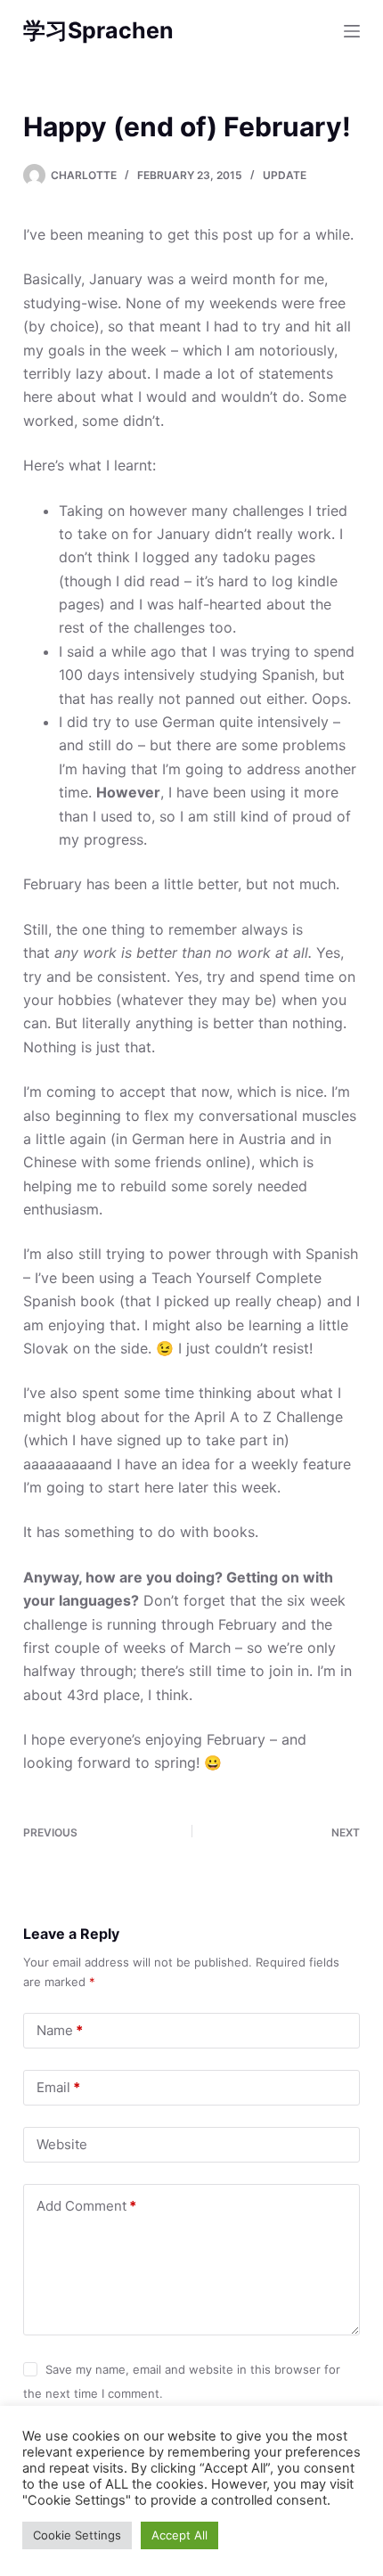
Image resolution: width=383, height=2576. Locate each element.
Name (60, 2030)
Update (285, 175)
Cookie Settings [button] (77, 2535)
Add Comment (86, 2206)
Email (58, 2087)
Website (62, 2144)
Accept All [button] (179, 2535)
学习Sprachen (98, 30)
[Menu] (352, 31)
